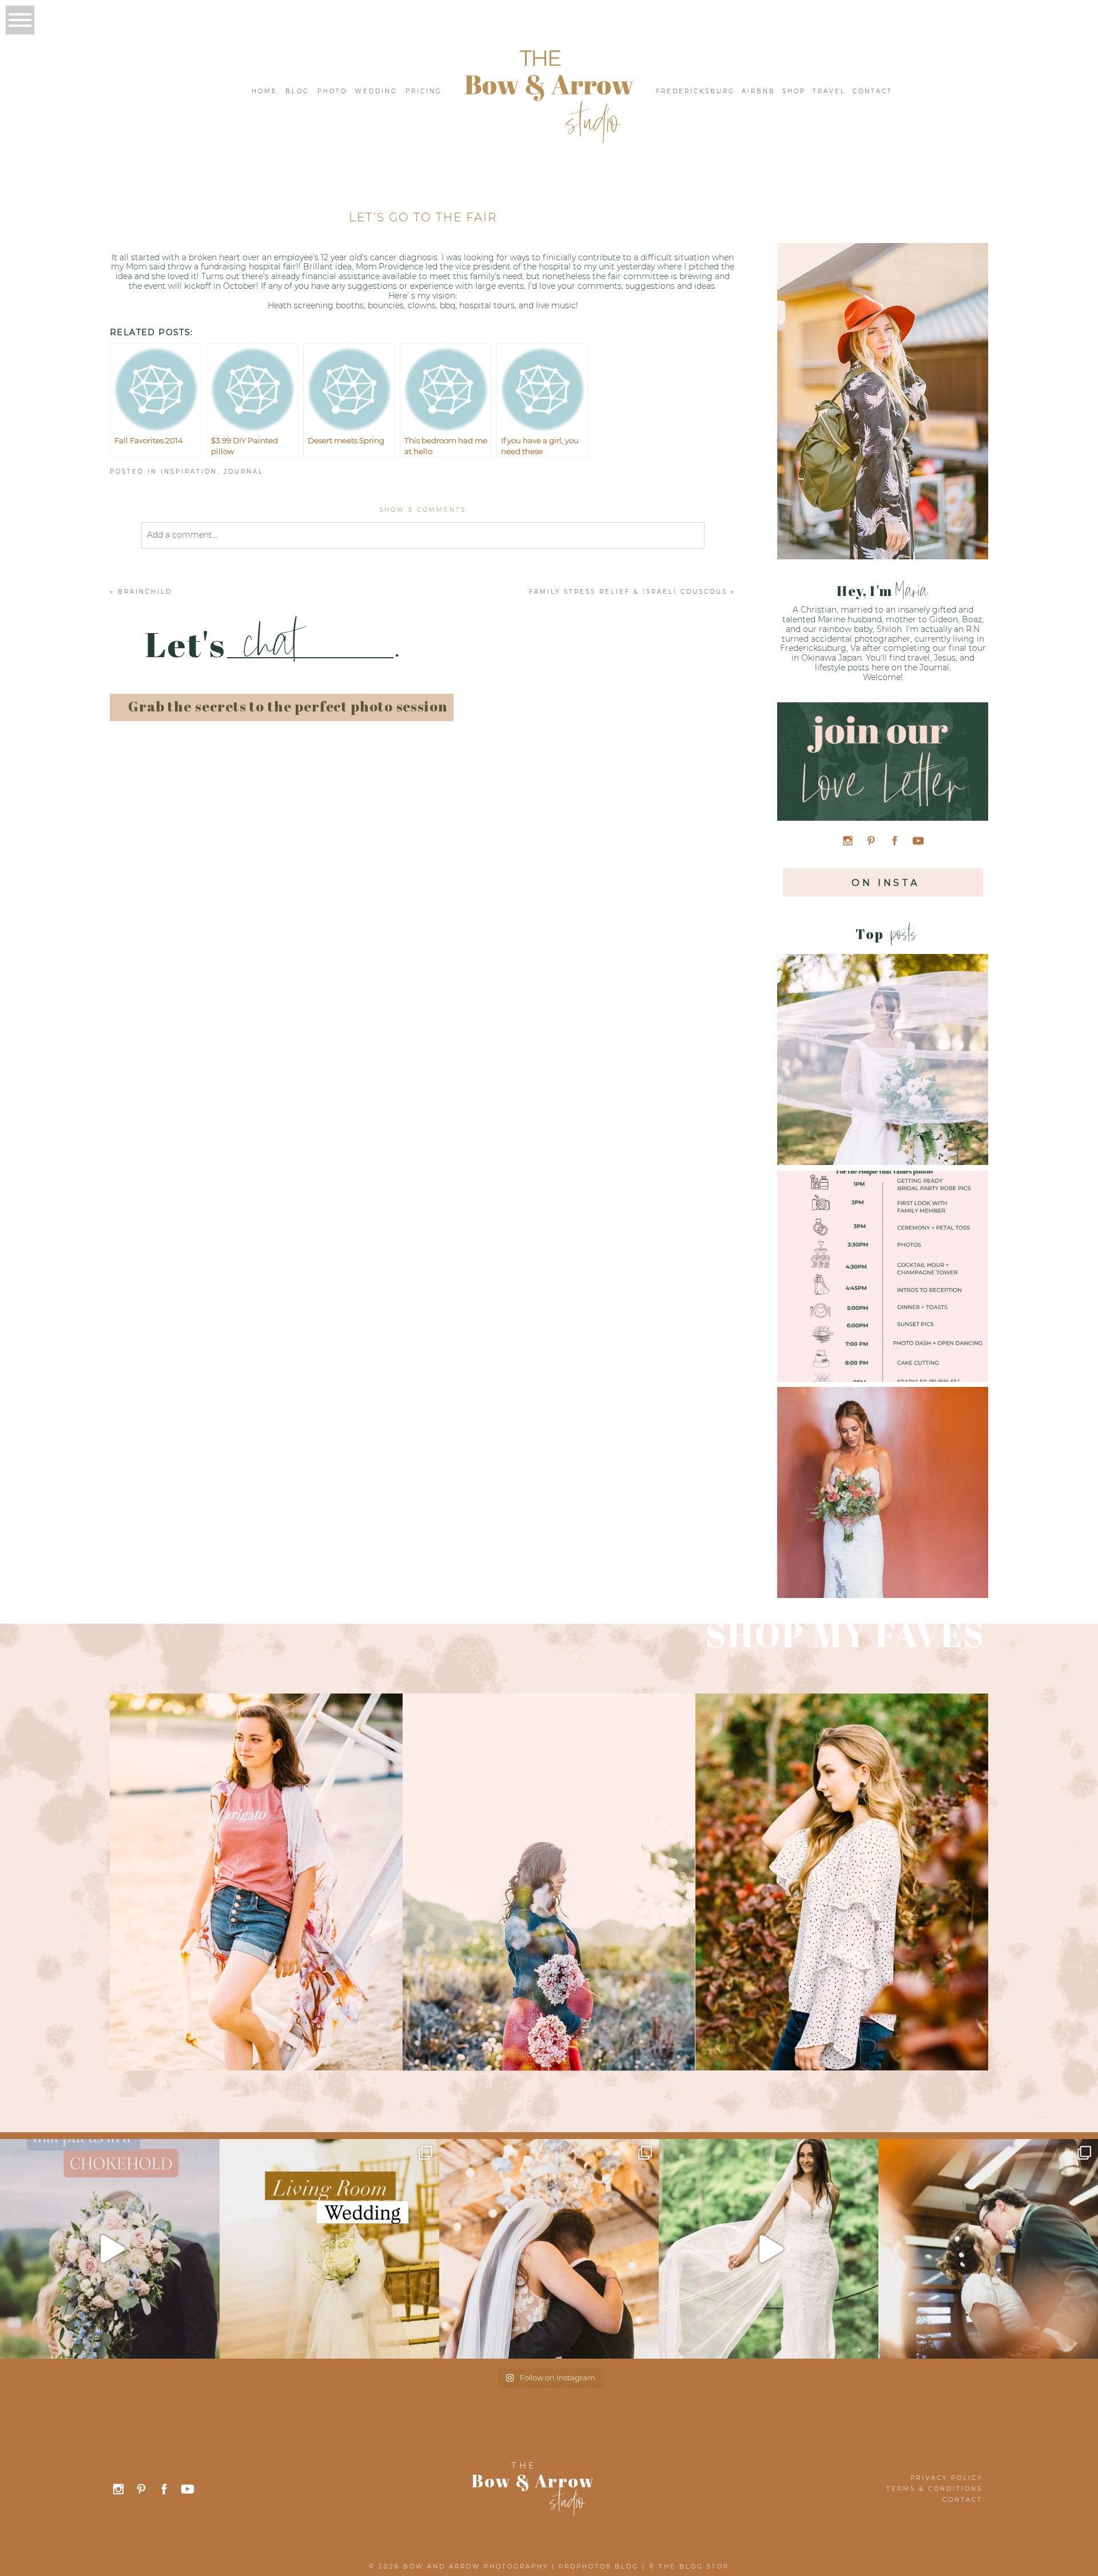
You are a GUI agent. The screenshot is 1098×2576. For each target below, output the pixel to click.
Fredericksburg (695, 91)
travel (829, 91)
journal (244, 472)
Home (264, 91)
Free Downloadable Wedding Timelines (882, 1257)
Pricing (424, 91)
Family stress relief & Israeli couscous (628, 592)
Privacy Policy (946, 2478)
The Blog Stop (694, 2567)
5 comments (423, 510)
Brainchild (145, 592)
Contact (873, 91)
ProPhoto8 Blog (599, 2567)
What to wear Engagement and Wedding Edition (882, 1041)
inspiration (189, 472)
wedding (376, 91)
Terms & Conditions (934, 2489)
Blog (297, 91)
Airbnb (759, 91)
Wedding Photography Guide (882, 1474)
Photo (332, 91)
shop (794, 91)
